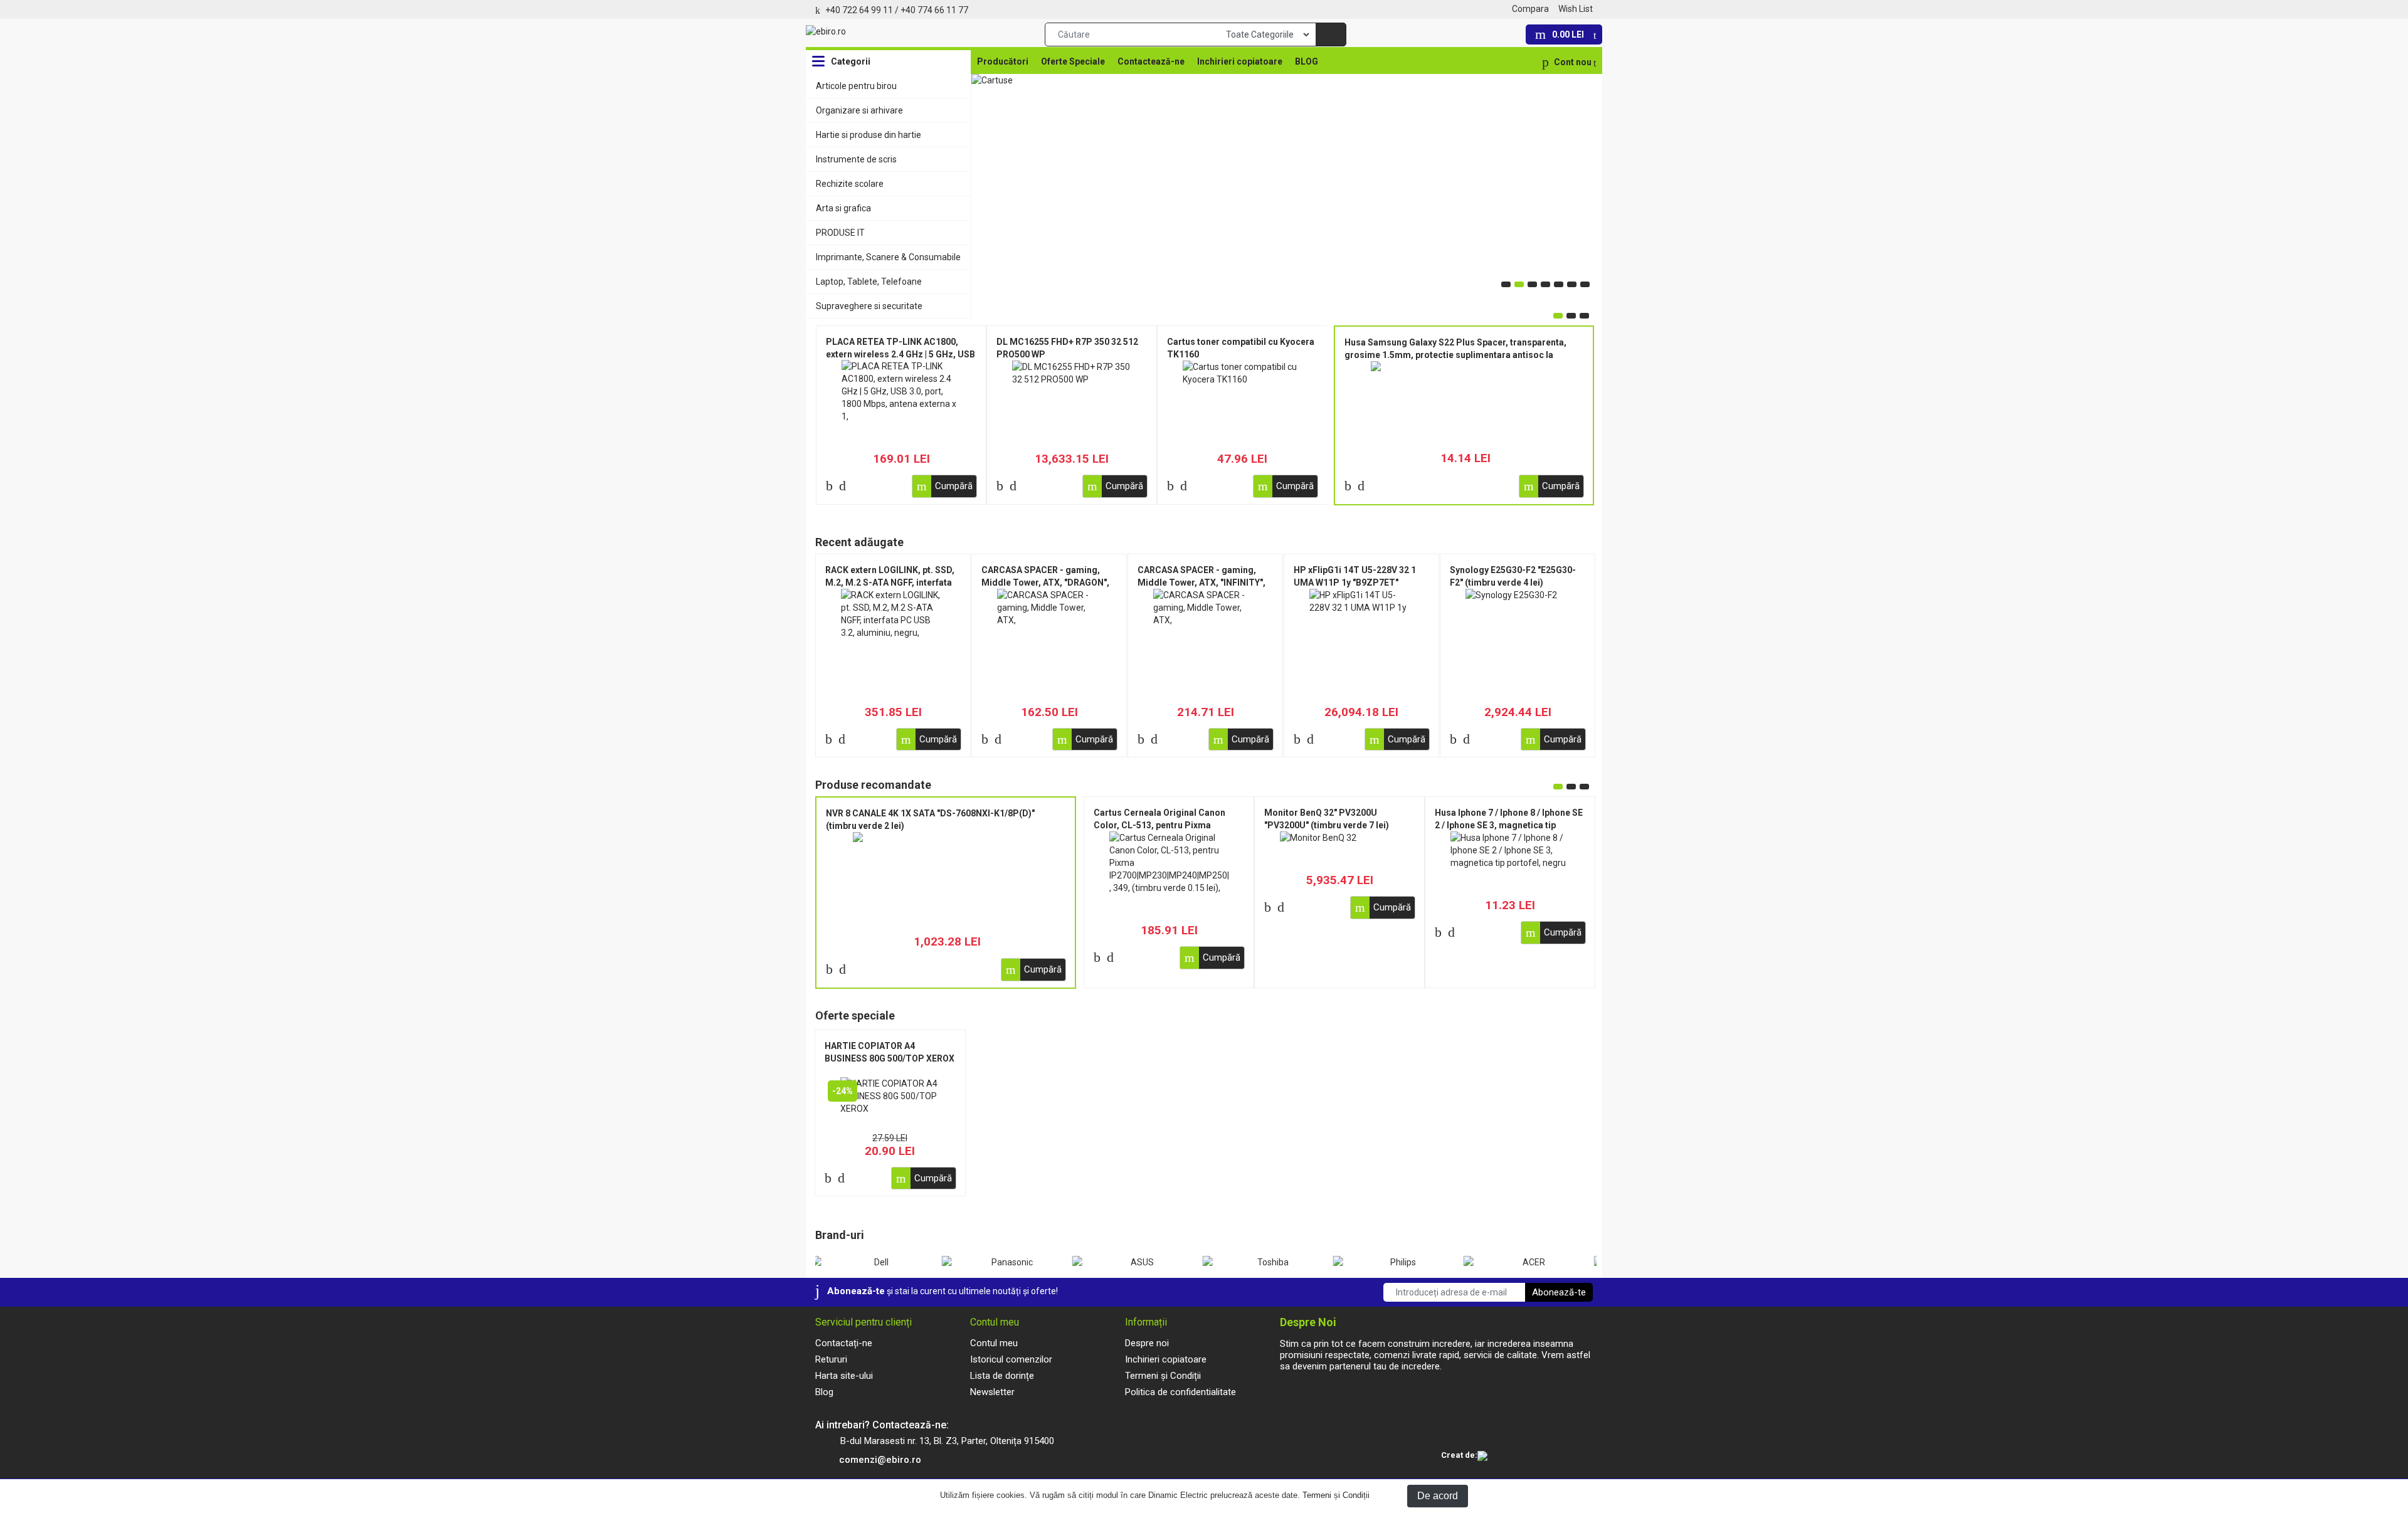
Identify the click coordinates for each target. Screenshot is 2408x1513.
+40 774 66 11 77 (934, 10)
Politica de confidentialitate (1180, 1392)
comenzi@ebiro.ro (880, 1460)
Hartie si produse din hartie (869, 135)
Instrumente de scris (856, 159)
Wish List (1576, 9)
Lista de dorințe (1002, 1376)
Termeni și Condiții (1336, 1495)
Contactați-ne (844, 1343)
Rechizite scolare (850, 184)
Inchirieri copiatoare (1240, 61)
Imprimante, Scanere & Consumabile (888, 257)
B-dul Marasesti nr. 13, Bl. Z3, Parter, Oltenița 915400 (947, 1441)
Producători (1003, 61)
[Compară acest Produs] (829, 486)
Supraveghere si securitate (869, 306)
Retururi (831, 1359)
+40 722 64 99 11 (859, 10)
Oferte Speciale (1073, 61)
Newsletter (992, 1392)
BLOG (1307, 61)
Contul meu (994, 1343)
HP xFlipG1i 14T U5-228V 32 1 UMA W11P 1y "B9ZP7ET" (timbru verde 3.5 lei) (1355, 583)
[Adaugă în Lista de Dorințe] (842, 486)
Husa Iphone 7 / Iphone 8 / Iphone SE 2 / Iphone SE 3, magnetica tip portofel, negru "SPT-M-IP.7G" (1509, 825)
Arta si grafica (843, 208)
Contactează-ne (1151, 61)
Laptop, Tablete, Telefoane (869, 282)
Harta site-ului (844, 1376)
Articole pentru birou (856, 86)
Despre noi (1147, 1343)
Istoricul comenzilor (1011, 1359)
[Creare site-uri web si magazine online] (1482, 1457)
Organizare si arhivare (859, 110)
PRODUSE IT (840, 233)
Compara (1530, 9)
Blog (824, 1392)
